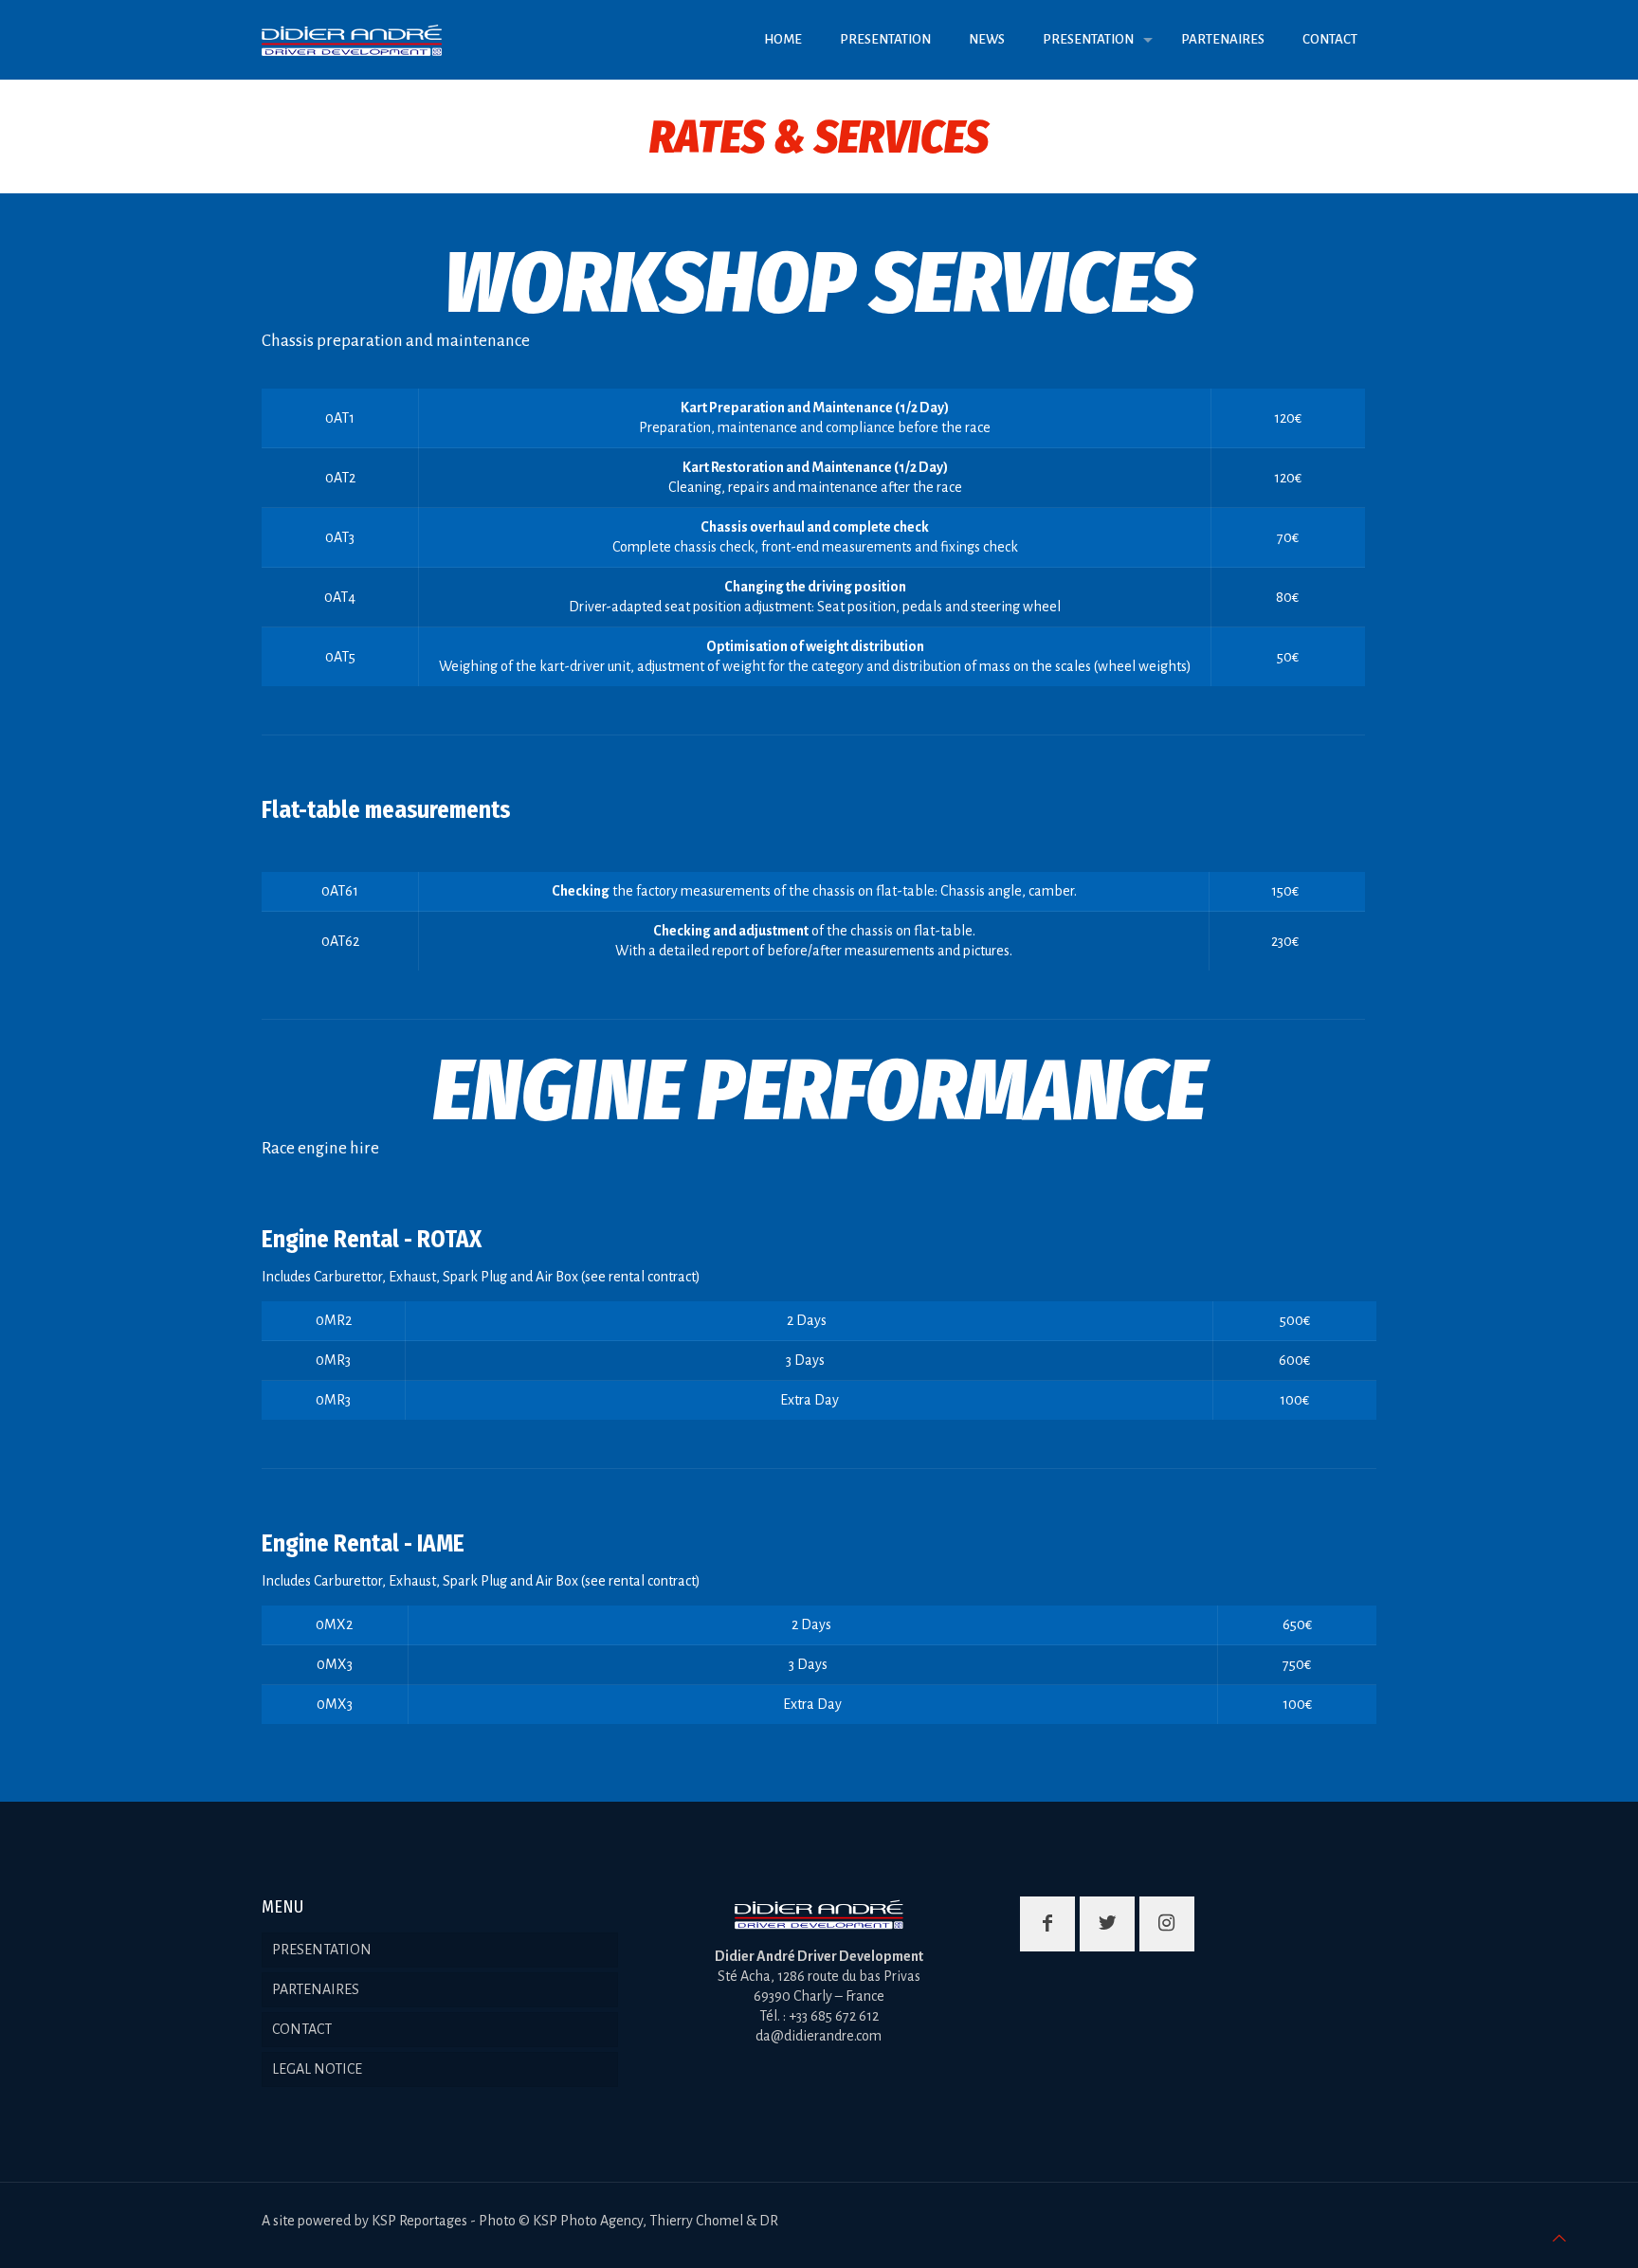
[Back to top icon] (1559, 2239)
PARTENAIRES (316, 1989)
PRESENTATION (322, 1950)
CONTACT (302, 2029)
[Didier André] (352, 39)
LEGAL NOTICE (317, 2069)
